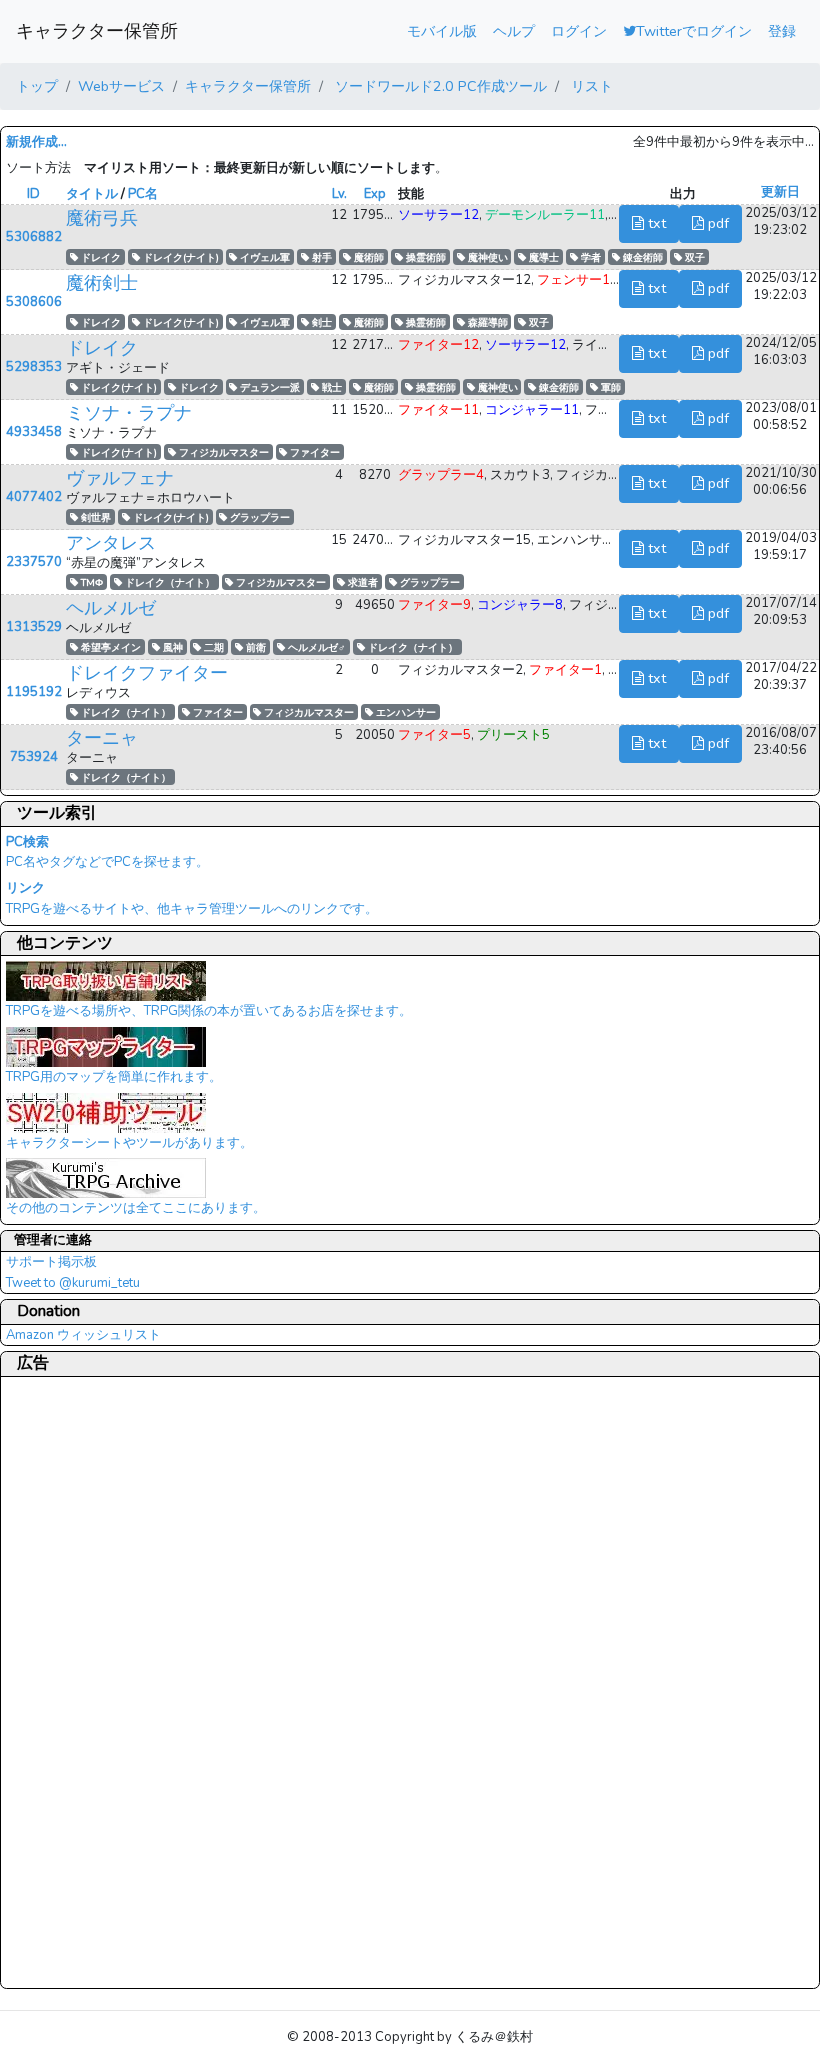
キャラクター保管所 (97, 31)
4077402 (34, 497)
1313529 (34, 627)
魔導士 (542, 257)
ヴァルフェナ (120, 478)
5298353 (34, 367)
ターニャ (102, 738)
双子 (693, 257)
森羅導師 (486, 322)
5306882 (34, 237)
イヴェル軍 (263, 257)
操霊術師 (424, 257)
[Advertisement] (86, 1682)
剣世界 (94, 517)
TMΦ (90, 582)
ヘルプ (514, 31)
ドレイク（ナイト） (168, 582)
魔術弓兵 (102, 218)
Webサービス (121, 86)
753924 (34, 757)
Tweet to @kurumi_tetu (73, 1283)
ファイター (313, 452)
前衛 (254, 647)
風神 (171, 647)
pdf (716, 223)
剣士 (320, 322)
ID (33, 194)
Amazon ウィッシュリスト (83, 1335)
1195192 (34, 692)
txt (655, 223)
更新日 (780, 192)
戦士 (330, 387)
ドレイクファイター (147, 673)
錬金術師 (641, 257)
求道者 (361, 582)
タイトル (92, 194)
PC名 (143, 194)
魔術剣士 (102, 283)
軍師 (609, 387)
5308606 (34, 302)
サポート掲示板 (51, 1262)
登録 (782, 31)
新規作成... (36, 142)
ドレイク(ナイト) (179, 257)
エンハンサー (404, 712)
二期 (212, 647)
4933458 (34, 432)
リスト (590, 86)
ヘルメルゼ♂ (315, 647)
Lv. (339, 194)
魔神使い (486, 257)
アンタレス (111, 543)
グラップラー (258, 517)
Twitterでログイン (694, 31)
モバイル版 (442, 31)
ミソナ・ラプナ (129, 413)
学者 (589, 257)
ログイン (579, 31)
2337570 (34, 562)
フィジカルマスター (222, 452)
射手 (320, 257)
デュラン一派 (268, 387)
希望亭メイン (109, 647)
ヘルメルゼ (111, 608)
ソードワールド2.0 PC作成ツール (439, 86)
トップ (37, 86)
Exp (375, 194)
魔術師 (367, 257)
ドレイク (99, 257)
